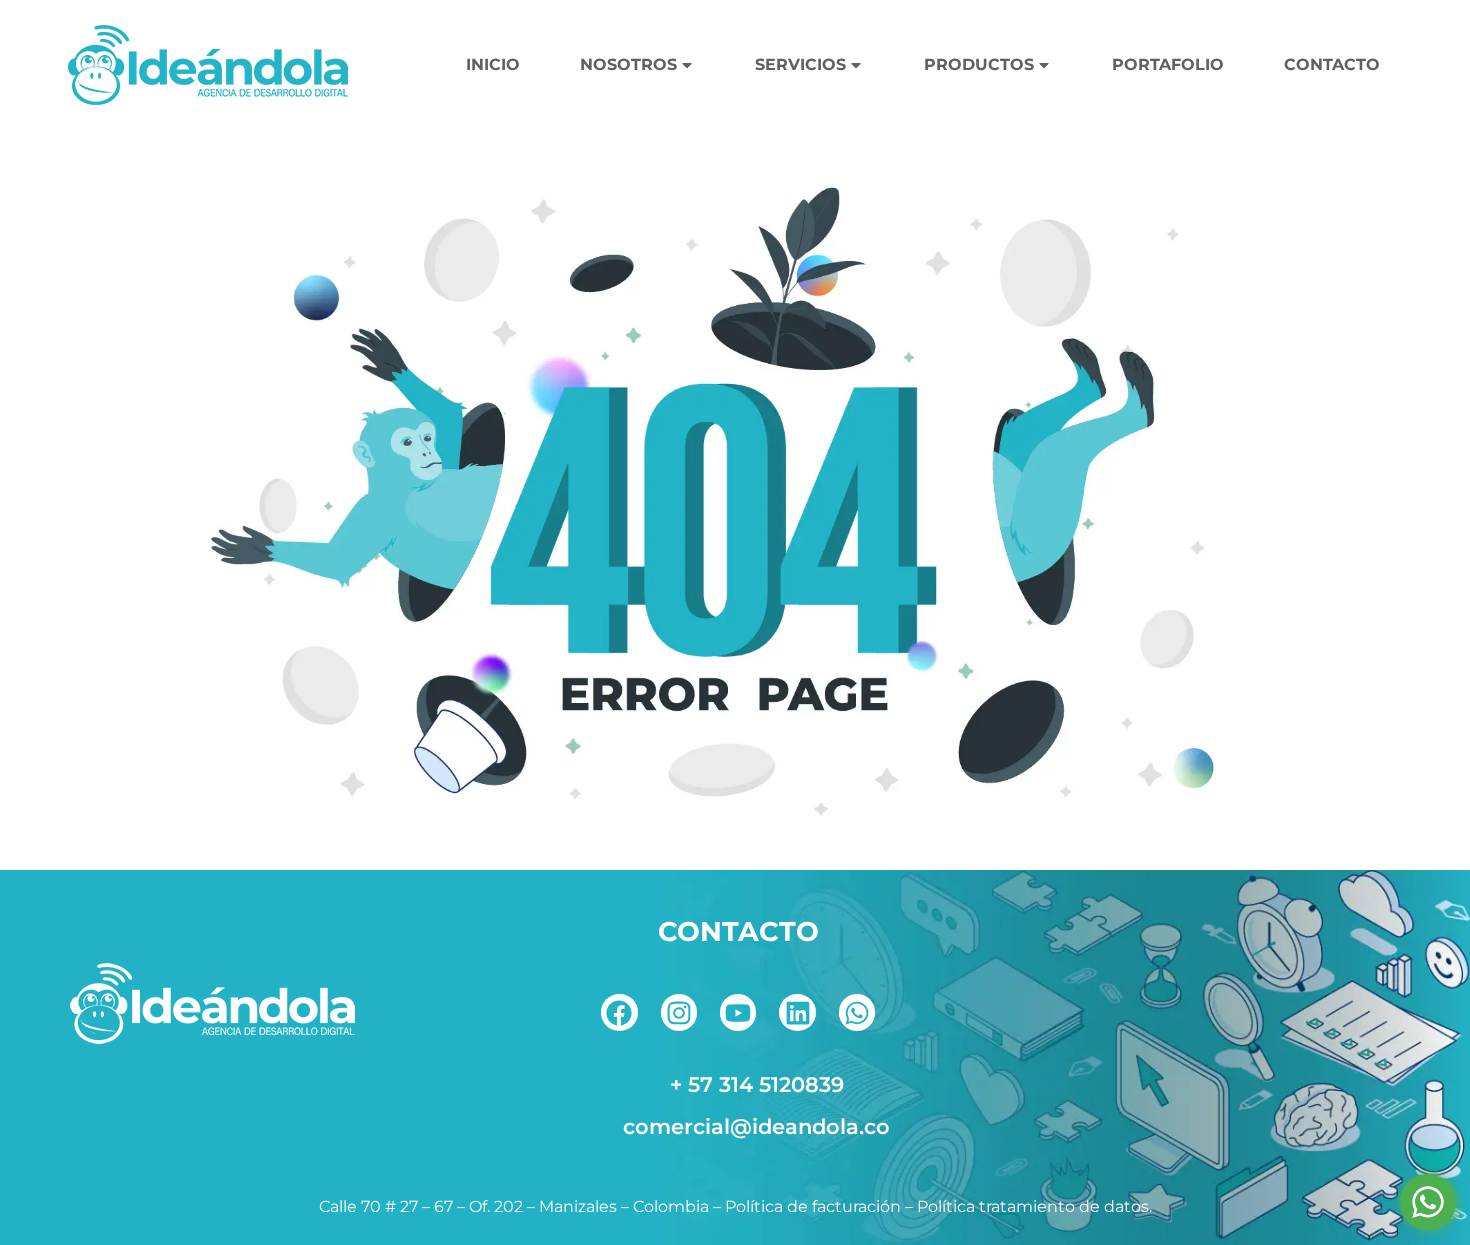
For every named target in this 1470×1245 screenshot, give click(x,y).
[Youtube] (738, 1012)
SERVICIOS (800, 64)
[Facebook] (619, 1012)
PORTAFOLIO (1168, 64)
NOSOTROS (628, 64)
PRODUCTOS (979, 64)
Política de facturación (813, 1206)
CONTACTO (1332, 64)
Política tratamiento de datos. (1034, 1206)
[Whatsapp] (857, 1012)
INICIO (493, 64)
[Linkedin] (797, 1012)
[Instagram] (679, 1012)
